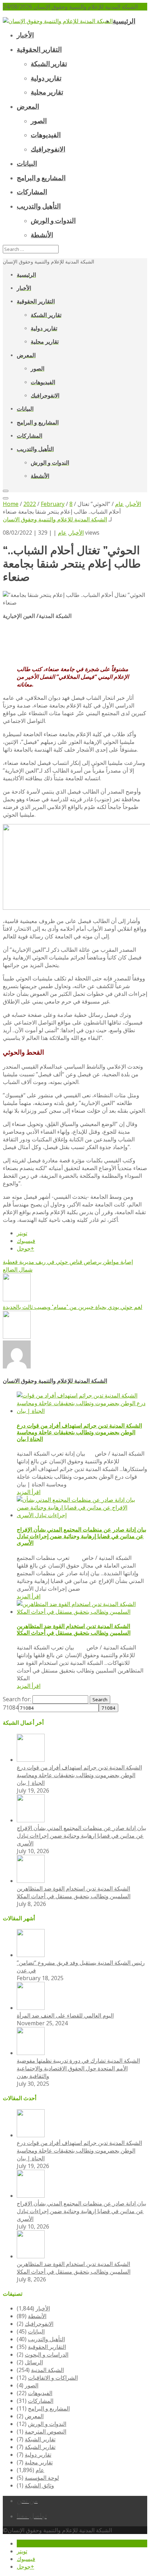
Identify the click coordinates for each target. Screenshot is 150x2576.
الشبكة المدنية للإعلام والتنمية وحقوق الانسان (55, 519)
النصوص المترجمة (46, 2431)
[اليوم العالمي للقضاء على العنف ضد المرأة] (31, 2008)
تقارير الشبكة (40, 2439)
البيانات (36, 2331)
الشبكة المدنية (47, 2370)
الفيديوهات (40, 2393)
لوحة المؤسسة (42, 2478)
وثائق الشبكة (39, 2485)
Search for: (17, 1699)
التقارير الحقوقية (47, 2347)
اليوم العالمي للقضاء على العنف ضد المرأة (65, 2015)
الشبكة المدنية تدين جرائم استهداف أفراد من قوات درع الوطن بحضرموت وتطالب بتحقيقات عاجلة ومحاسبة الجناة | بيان (79, 1432)
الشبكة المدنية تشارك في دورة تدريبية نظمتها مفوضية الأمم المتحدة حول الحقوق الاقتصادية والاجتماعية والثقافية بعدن (78, 2068)
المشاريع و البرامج (49, 2408)
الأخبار (77, 533)
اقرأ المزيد (29, 1492)
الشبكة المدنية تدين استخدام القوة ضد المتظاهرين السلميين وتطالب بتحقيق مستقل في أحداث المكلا (74, 1630)
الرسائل (34, 2362)
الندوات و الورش (47, 2424)
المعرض (34, 2416)
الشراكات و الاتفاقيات (53, 2378)
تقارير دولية (38, 2455)
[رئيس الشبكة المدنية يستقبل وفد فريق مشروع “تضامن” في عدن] (31, 1955)
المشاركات (41, 2401)
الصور (32, 2385)
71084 (11, 1708)
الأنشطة (37, 2316)
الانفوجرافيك (39, 2324)
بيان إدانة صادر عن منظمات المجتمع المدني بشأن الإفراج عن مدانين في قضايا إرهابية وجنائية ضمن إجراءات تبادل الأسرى (81, 1536)
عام (62, 533)
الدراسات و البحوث (47, 2355)
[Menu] (6, 491)
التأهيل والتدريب (46, 2339)
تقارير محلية (39, 2462)
